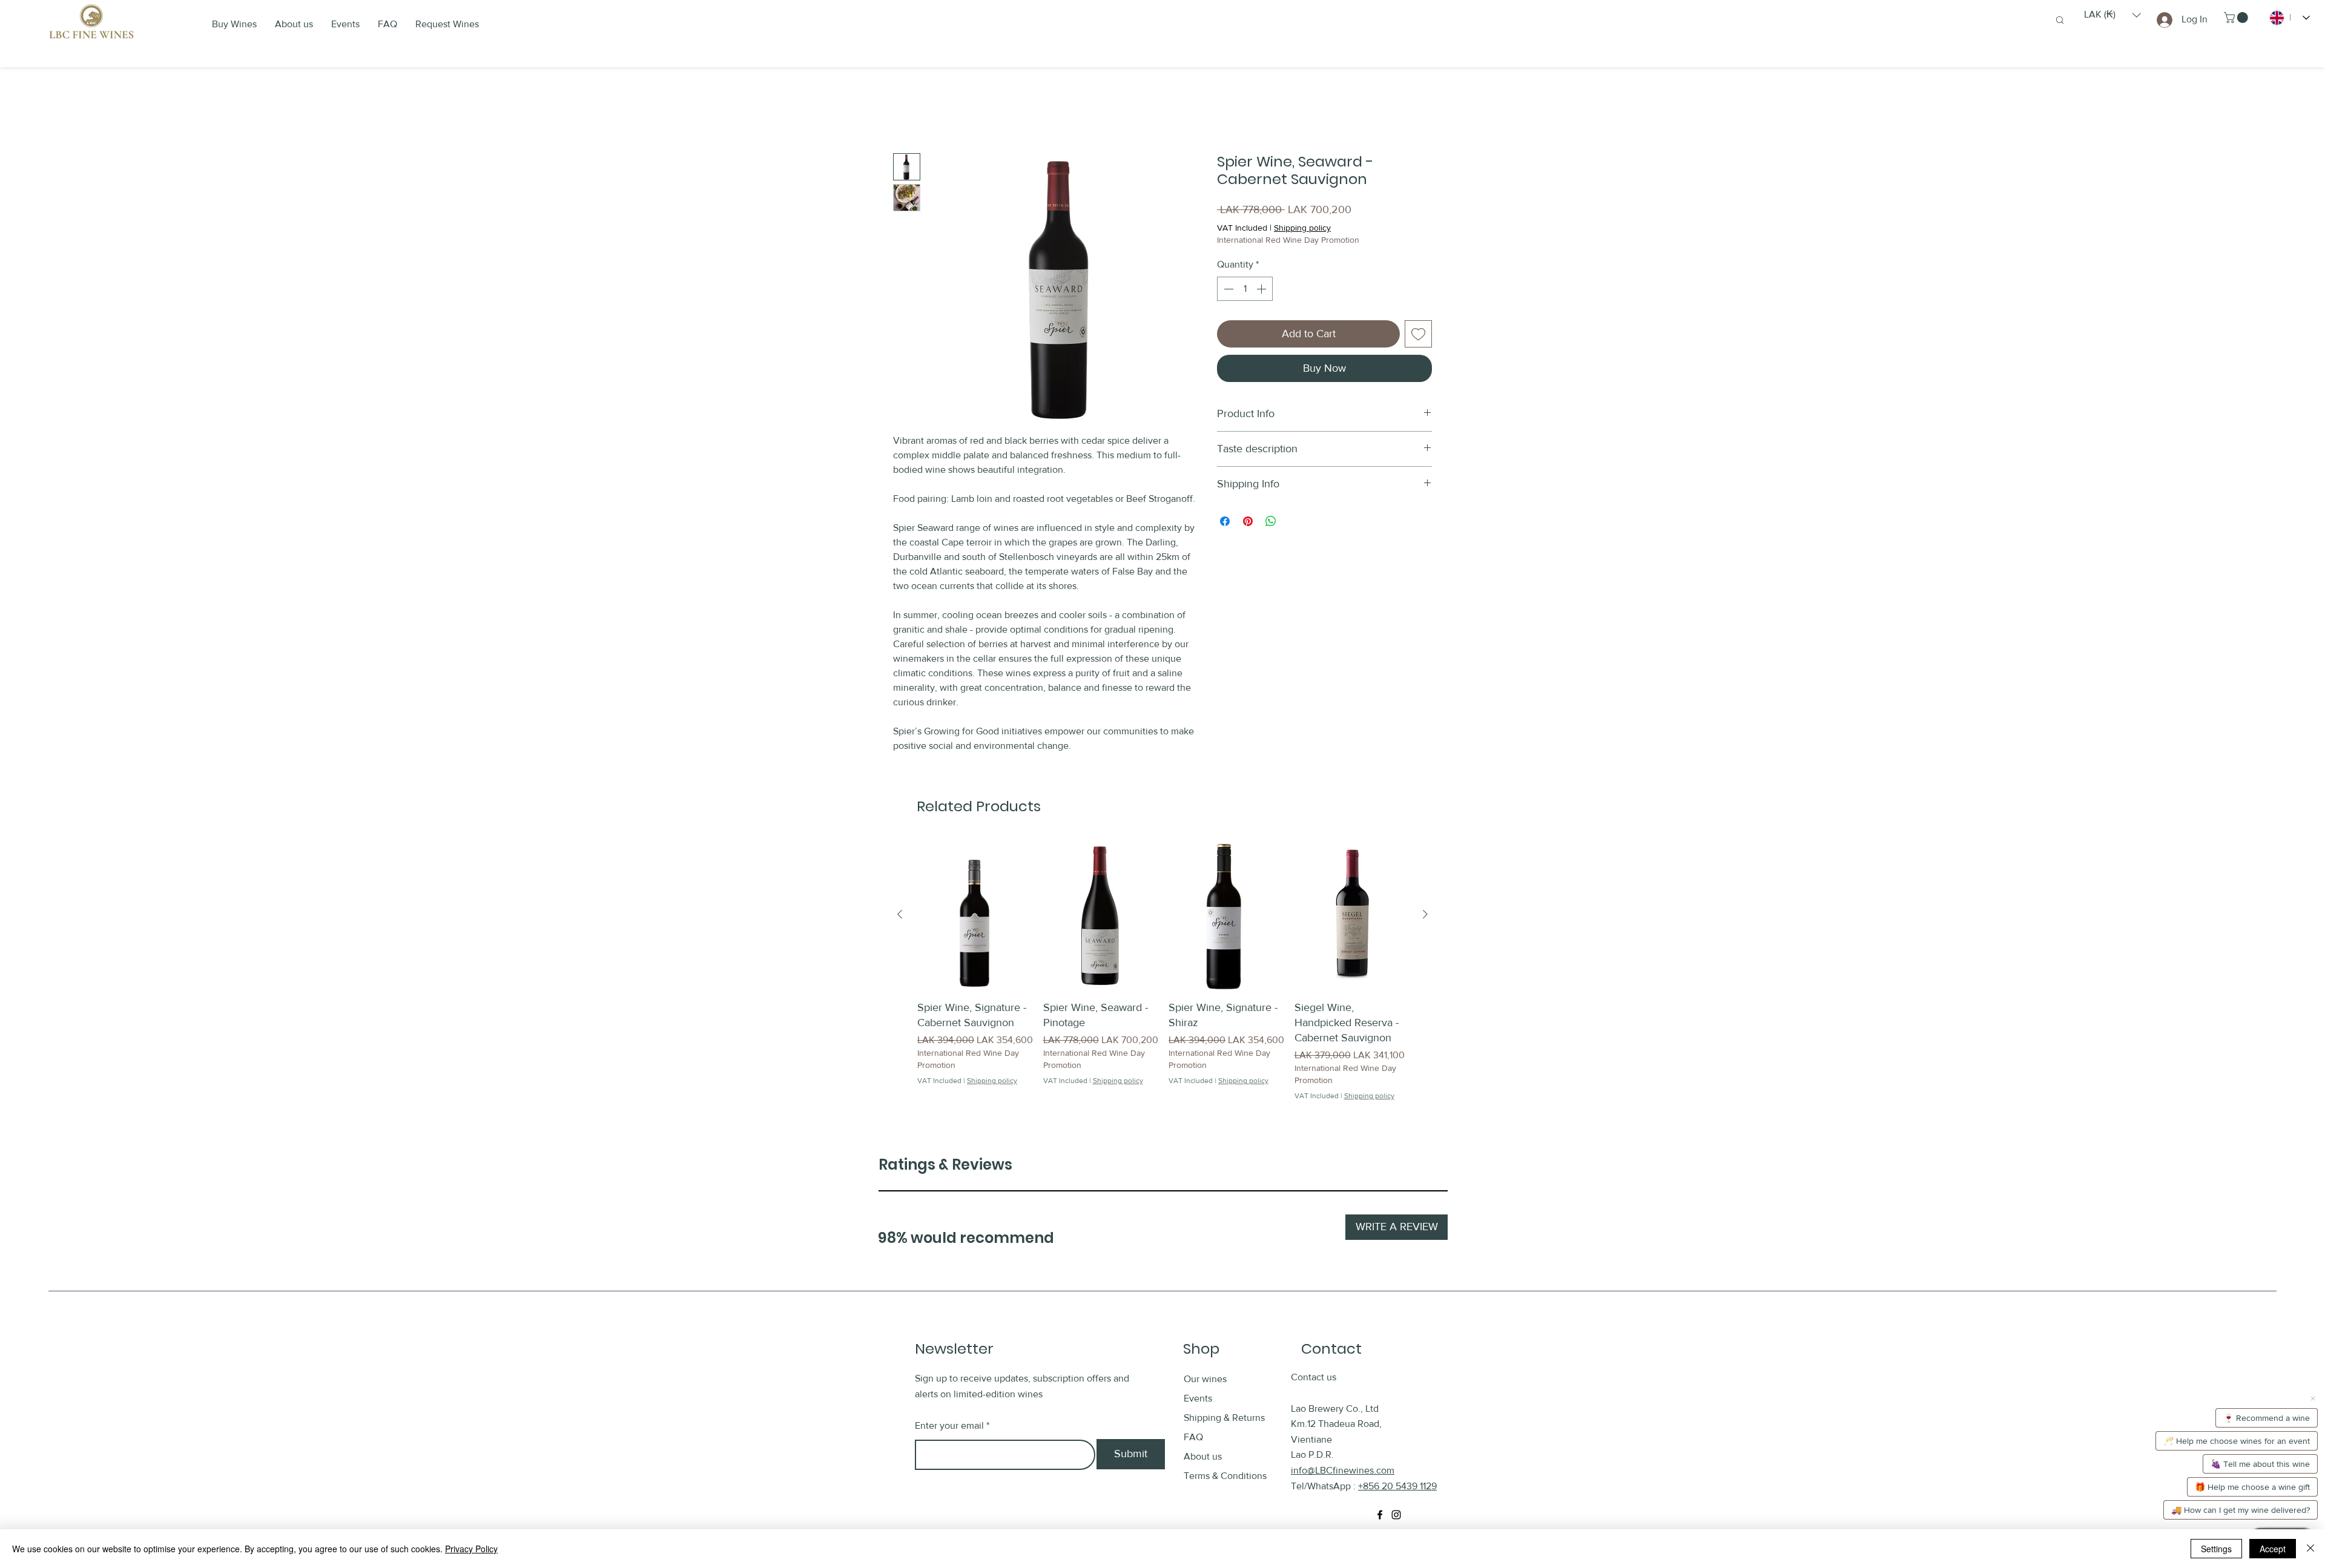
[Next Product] (1425, 915)
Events (1198, 1399)
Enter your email (949, 1426)
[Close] (2310, 1549)
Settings (2216, 1549)
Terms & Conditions (1225, 1477)
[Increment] (1262, 289)
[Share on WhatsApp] (1271, 522)
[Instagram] (1396, 1515)
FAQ (1193, 1438)
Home (906, 110)
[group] (1162, 971)
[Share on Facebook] (1225, 522)
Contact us (1314, 1378)
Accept (2273, 1549)
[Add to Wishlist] (1418, 334)
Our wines (1205, 1380)
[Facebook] (1380, 1515)
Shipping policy (1302, 229)
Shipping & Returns (1225, 1419)
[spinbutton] (1245, 289)
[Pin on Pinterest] (1248, 522)
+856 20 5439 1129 (1397, 1487)
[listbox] (2112, 15)
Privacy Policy (471, 1549)
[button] (2112, 15)
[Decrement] (1227, 289)
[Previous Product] (900, 915)
